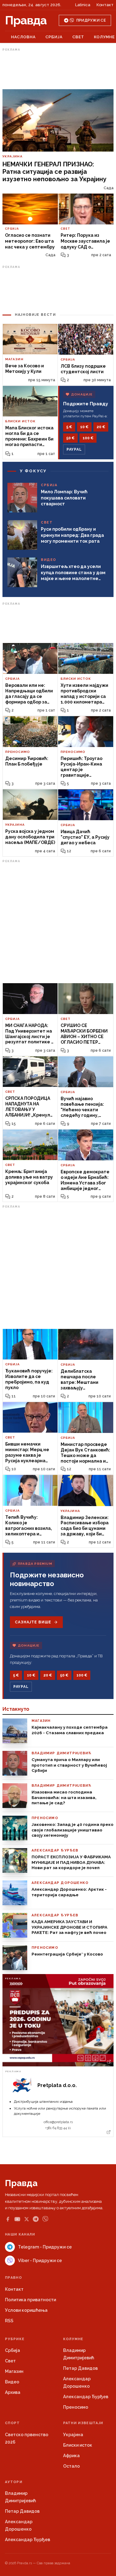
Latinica (83, 5)
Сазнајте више (33, 1622)
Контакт (105, 5)
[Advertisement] (58, 69)
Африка (71, 2456)
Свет (78, 37)
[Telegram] (36, 2219)
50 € (70, 438)
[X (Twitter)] (27, 2219)
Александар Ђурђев (86, 2397)
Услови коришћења (26, 2310)
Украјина (73, 2435)
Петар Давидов (80, 2368)
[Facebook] (8, 2219)
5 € (69, 427)
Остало (71, 2466)
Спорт (13, 2423)
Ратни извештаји (83, 2423)
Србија (54, 37)
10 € (84, 427)
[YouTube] (17, 2219)
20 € (101, 427)
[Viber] (45, 2219)
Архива (13, 2392)
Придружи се (91, 20)
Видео (12, 2382)
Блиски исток (78, 2445)
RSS (9, 2321)
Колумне (104, 37)
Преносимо (76, 2407)
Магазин (14, 2371)
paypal (74, 449)
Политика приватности (30, 2300)
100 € (88, 438)
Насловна (23, 37)
